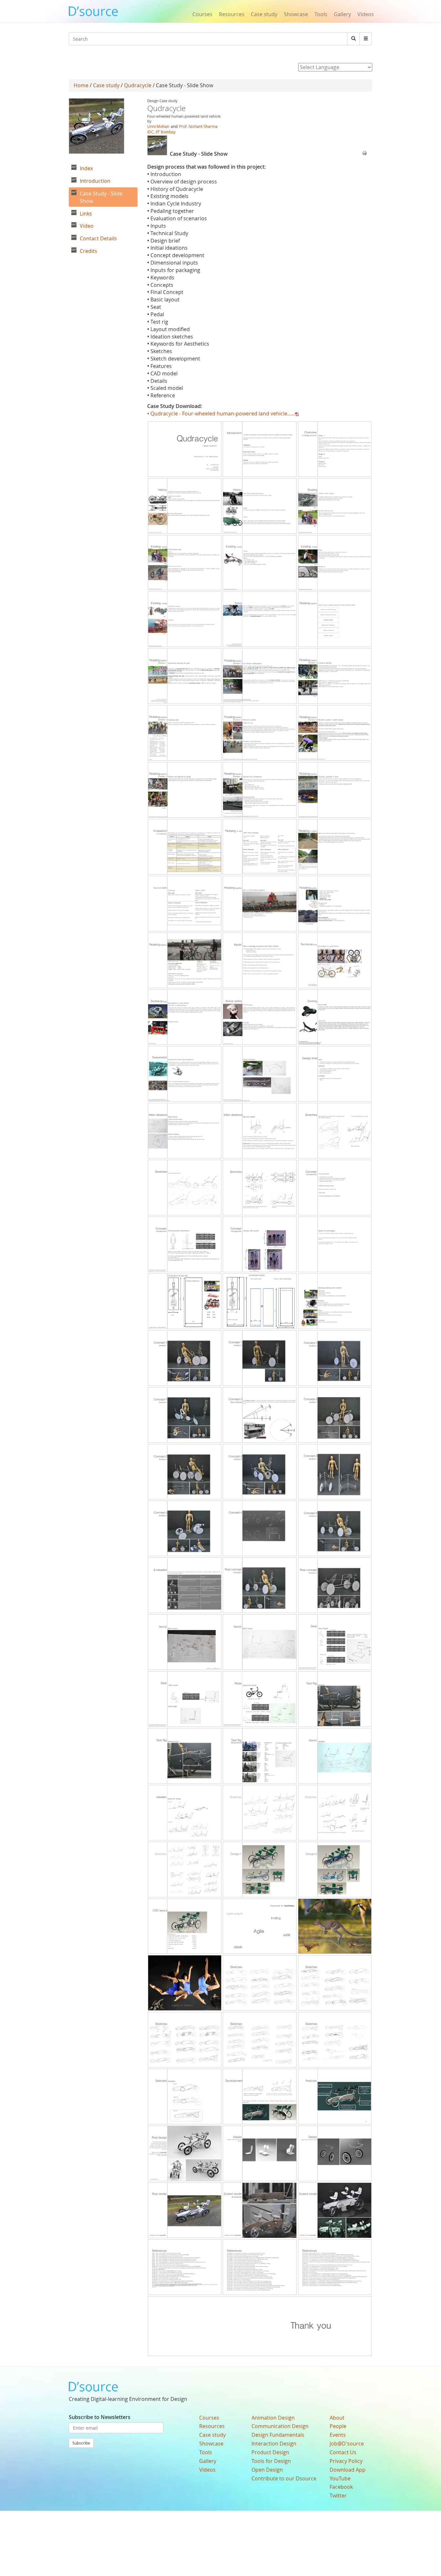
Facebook (341, 2487)
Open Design (267, 2470)
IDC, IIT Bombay (161, 132)
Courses (202, 14)
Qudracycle (138, 85)
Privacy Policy (346, 2461)
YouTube (340, 2478)
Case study (264, 14)
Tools (321, 14)
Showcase (296, 14)
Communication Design (280, 2426)
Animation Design (273, 2418)
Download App (348, 2470)
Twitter (338, 2496)
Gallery (342, 14)
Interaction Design (274, 2444)
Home (81, 85)
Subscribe (81, 2443)
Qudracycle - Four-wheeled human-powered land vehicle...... (223, 414)
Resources (232, 14)
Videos (366, 14)
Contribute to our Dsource (284, 2478)
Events (338, 2435)
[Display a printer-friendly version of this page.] (364, 152)
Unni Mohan (158, 126)
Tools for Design (271, 2461)
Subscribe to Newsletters (100, 2417)
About (337, 2418)
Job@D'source (347, 2444)
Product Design (270, 2452)
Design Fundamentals (278, 2435)
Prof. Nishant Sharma (198, 126)
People (338, 2426)
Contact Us (343, 2452)
